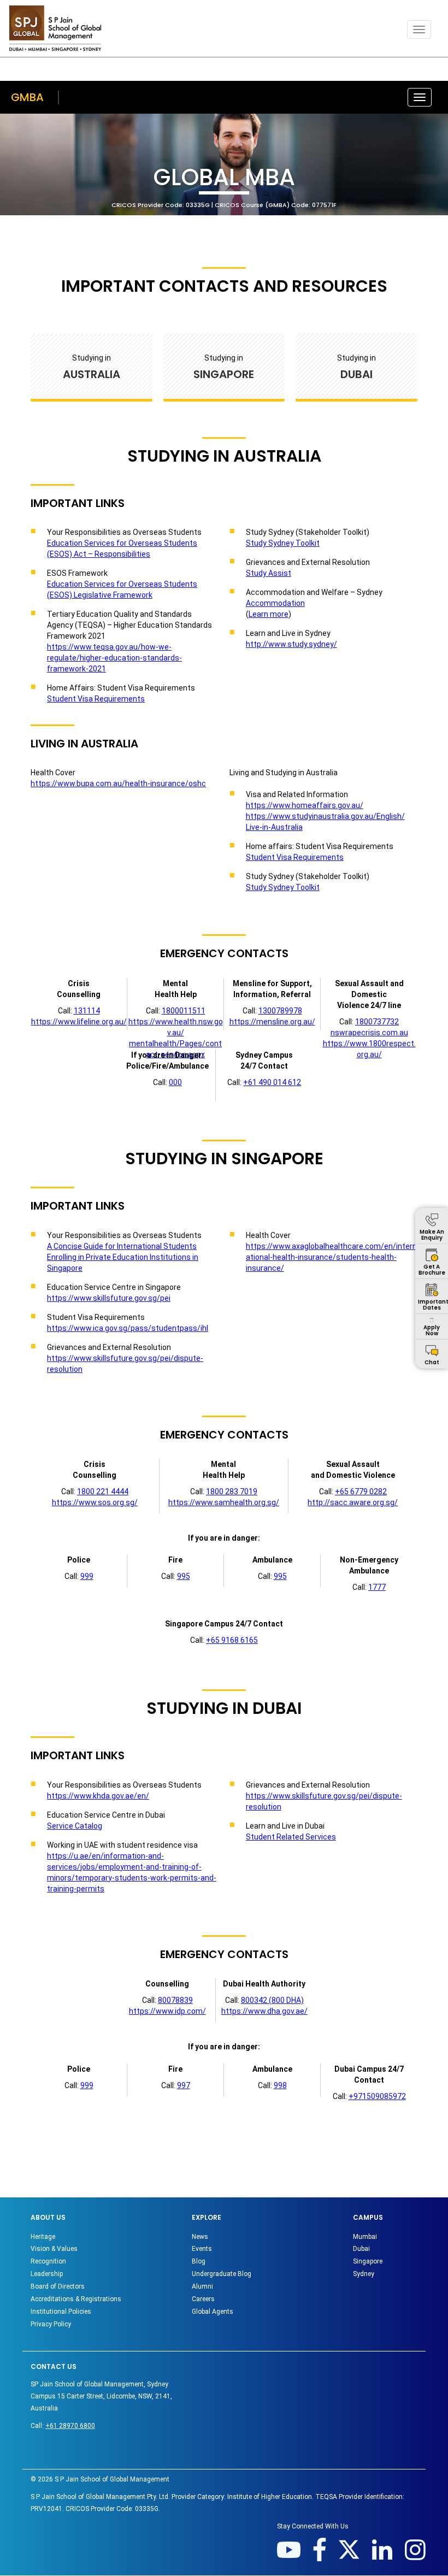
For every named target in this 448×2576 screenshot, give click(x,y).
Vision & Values (54, 2249)
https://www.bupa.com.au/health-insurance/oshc (118, 783)
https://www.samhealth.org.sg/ (224, 1502)
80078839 (175, 2000)
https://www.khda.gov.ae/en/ (98, 1796)
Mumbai (365, 2237)
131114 (87, 1011)
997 (184, 2085)
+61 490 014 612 (272, 1082)
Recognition (48, 2261)
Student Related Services (291, 1837)
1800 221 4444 (103, 1492)
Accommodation (275, 603)
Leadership (47, 2274)
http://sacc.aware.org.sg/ (353, 1502)
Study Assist (269, 573)
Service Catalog (75, 1826)
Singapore (368, 2261)
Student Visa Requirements (96, 699)
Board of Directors (58, 2286)
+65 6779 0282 (361, 1492)
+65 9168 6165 (232, 1640)
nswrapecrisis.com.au (369, 1033)
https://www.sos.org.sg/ (95, 1502)
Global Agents (213, 2312)
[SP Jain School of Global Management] (55, 28)
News (200, 2237)
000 (175, 1082)
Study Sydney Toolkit (283, 543)
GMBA (27, 97)
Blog (199, 2261)
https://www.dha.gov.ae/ (264, 2011)
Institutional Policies (61, 2312)
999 (87, 1576)
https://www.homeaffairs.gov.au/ (305, 805)
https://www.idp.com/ (167, 2011)
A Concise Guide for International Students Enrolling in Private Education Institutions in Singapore (123, 1257)
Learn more (269, 614)
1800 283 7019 (232, 1492)
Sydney (364, 2274)
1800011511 (184, 1011)
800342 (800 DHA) (272, 2000)
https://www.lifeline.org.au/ (79, 1022)
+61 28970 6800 (70, 2426)
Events (202, 2249)
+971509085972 (377, 2096)
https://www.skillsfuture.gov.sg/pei (109, 1298)
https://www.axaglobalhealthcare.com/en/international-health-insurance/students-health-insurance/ (331, 1257)
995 (184, 1576)
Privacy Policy (51, 2324)
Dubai (361, 2249)
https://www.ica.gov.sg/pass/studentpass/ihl (128, 1328)
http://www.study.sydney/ (291, 644)
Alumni (202, 2286)
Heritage (43, 2237)
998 (280, 2085)
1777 (377, 1587)
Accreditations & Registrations (76, 2299)
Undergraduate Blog (222, 2274)
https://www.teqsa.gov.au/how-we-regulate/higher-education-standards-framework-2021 (114, 658)
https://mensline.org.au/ (272, 1022)
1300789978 (280, 1011)
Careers (203, 2299)
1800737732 (377, 1022)
